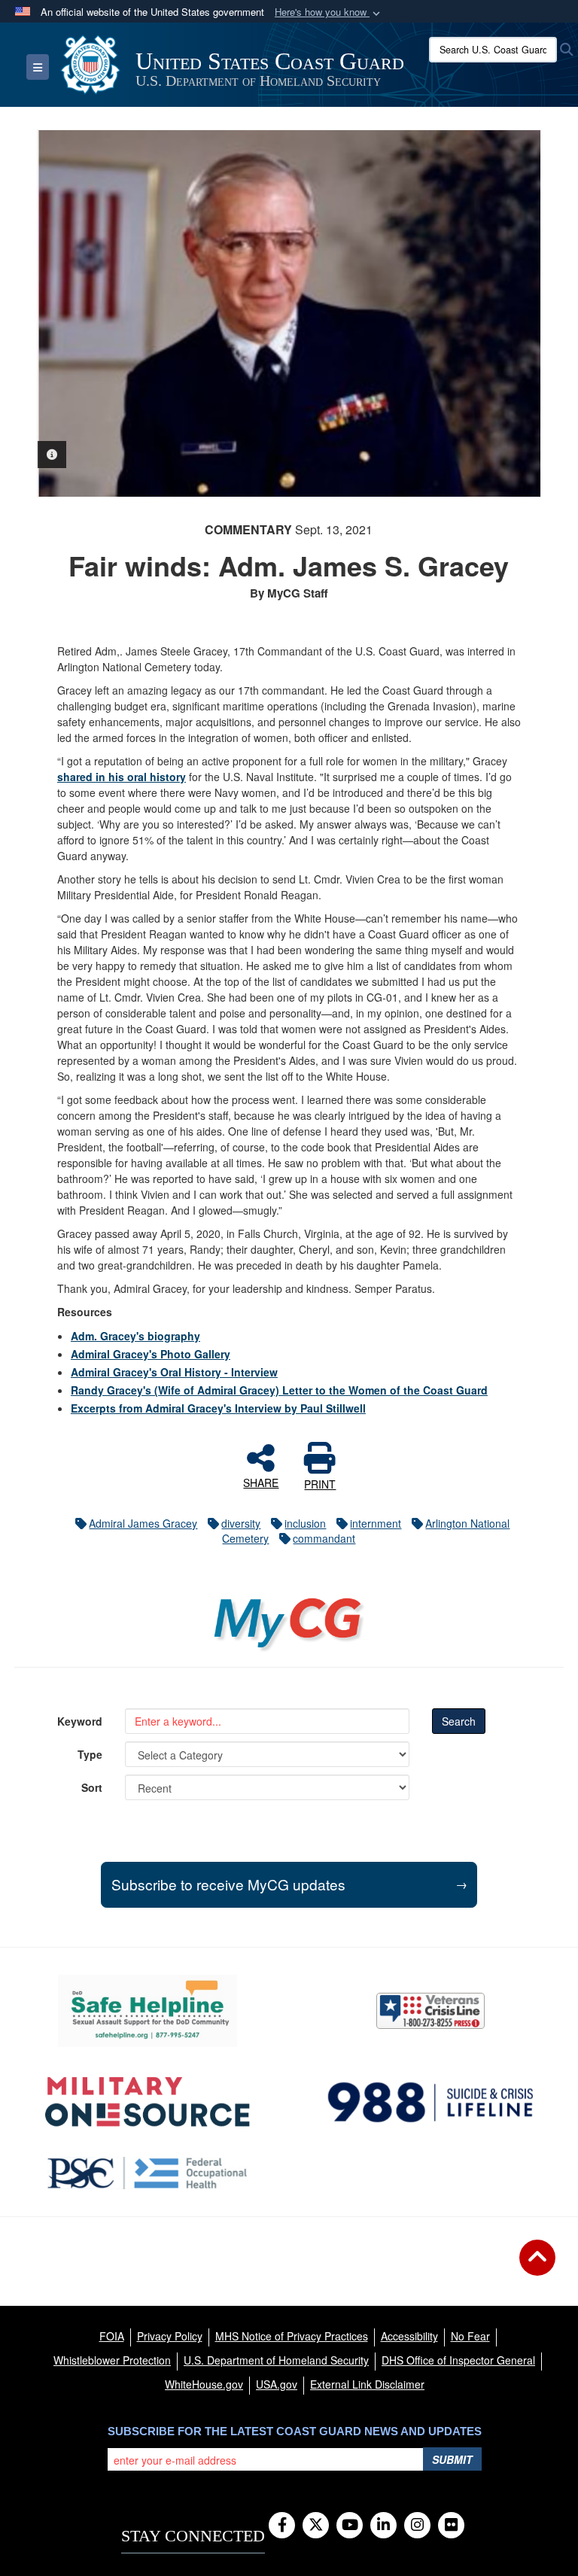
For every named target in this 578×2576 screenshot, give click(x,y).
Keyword (80, 1721)
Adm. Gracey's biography (135, 1336)
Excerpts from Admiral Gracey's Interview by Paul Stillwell (218, 1408)
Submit (452, 2459)
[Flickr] (451, 2526)
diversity (241, 1523)
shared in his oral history (122, 777)
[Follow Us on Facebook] (282, 2526)
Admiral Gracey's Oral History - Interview (174, 1372)
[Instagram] (417, 2526)
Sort (92, 1787)
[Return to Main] (537, 2267)
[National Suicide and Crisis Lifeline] (430, 2102)
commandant (324, 1538)
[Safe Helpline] (148, 2011)
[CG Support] (148, 2102)
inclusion (305, 1523)
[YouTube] (350, 2526)
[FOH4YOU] (148, 2173)
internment (376, 1523)
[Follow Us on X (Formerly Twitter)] (316, 2526)
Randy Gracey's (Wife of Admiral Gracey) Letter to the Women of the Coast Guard (279, 1390)
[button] (329, 12)
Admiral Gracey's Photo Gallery (151, 1354)
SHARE (261, 1482)
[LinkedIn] (383, 2526)
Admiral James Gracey (143, 1523)
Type (90, 1754)
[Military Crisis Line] (430, 2011)
